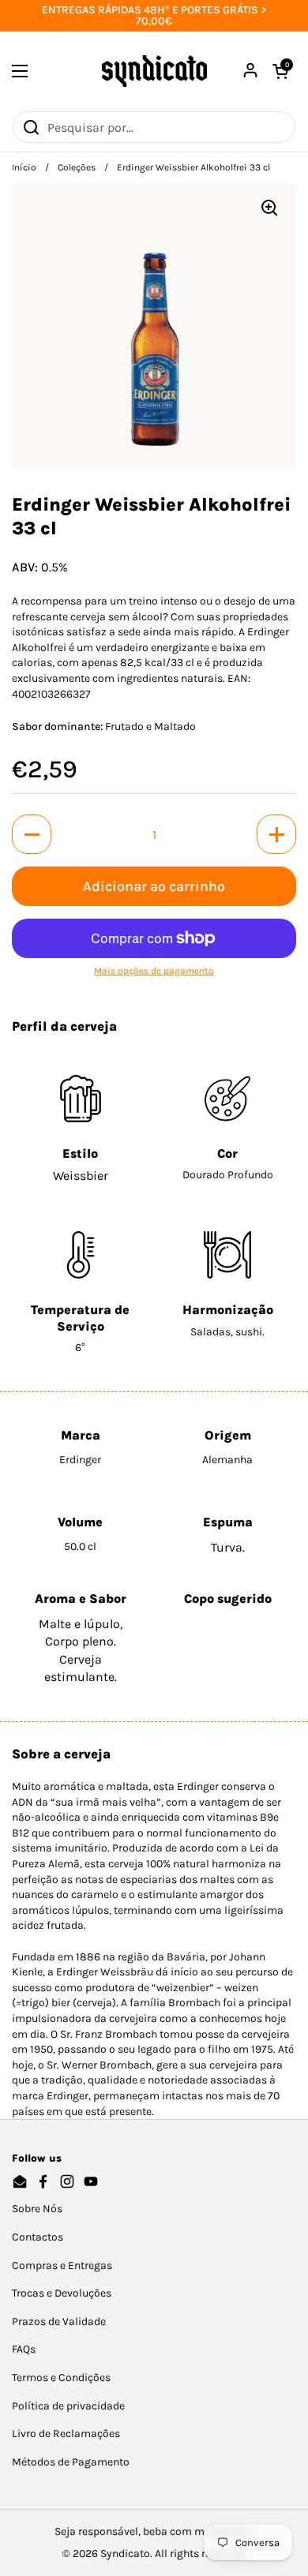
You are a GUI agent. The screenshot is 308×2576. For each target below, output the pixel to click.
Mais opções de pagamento (154, 971)
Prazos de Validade (59, 2321)
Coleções (77, 167)
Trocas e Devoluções (62, 2293)
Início (24, 167)
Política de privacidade (68, 2406)
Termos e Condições (61, 2378)
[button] (32, 834)
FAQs (24, 2349)
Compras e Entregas (62, 2265)
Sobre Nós (37, 2209)
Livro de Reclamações (66, 2434)
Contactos (38, 2237)
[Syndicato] (154, 71)
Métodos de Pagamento (71, 2462)
